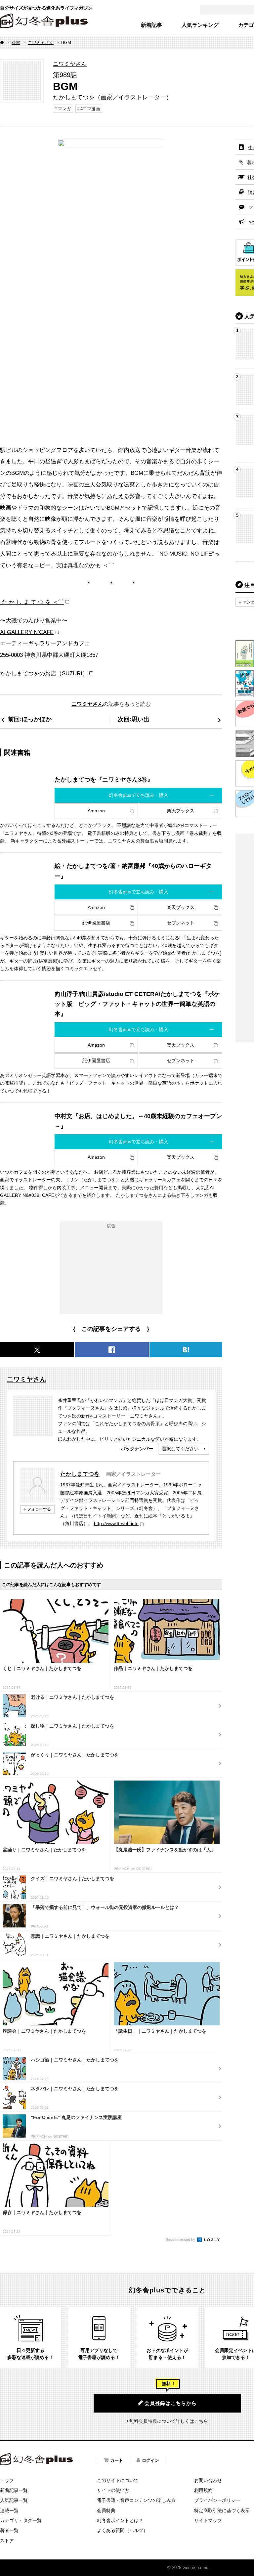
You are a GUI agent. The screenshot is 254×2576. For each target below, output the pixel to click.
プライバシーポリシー (217, 2500)
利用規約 (203, 2490)
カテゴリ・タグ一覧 (21, 2520)
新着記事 (151, 25)
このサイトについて (118, 2480)
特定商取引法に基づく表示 (222, 2510)
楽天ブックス (181, 811)
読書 (16, 43)
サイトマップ (208, 2520)
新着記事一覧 (14, 2490)
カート (117, 2460)
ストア (7, 2541)
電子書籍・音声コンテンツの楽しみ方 (136, 2500)
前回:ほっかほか (30, 719)
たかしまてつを (80, 1474)
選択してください (180, 1449)
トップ (7, 2480)
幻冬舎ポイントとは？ (120, 2520)
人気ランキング (200, 25)
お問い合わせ (208, 2480)
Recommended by (181, 2239)
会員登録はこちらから (171, 2403)
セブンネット (181, 923)
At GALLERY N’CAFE (27, 632)
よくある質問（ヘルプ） (122, 2530)
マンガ (64, 109)
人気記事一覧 (14, 2500)
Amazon (96, 811)
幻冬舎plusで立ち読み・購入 (139, 795)
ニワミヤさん (41, 43)
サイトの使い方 (113, 2490)
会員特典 (106, 2510)
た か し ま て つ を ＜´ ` (32, 602)
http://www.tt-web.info (116, 1523)
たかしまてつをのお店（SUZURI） (44, 673)
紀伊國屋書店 (96, 923)
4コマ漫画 (90, 109)
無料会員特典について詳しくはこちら (169, 2421)
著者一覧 (9, 2530)
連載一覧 (9, 2510)
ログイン (150, 2460)
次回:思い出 (134, 719)
